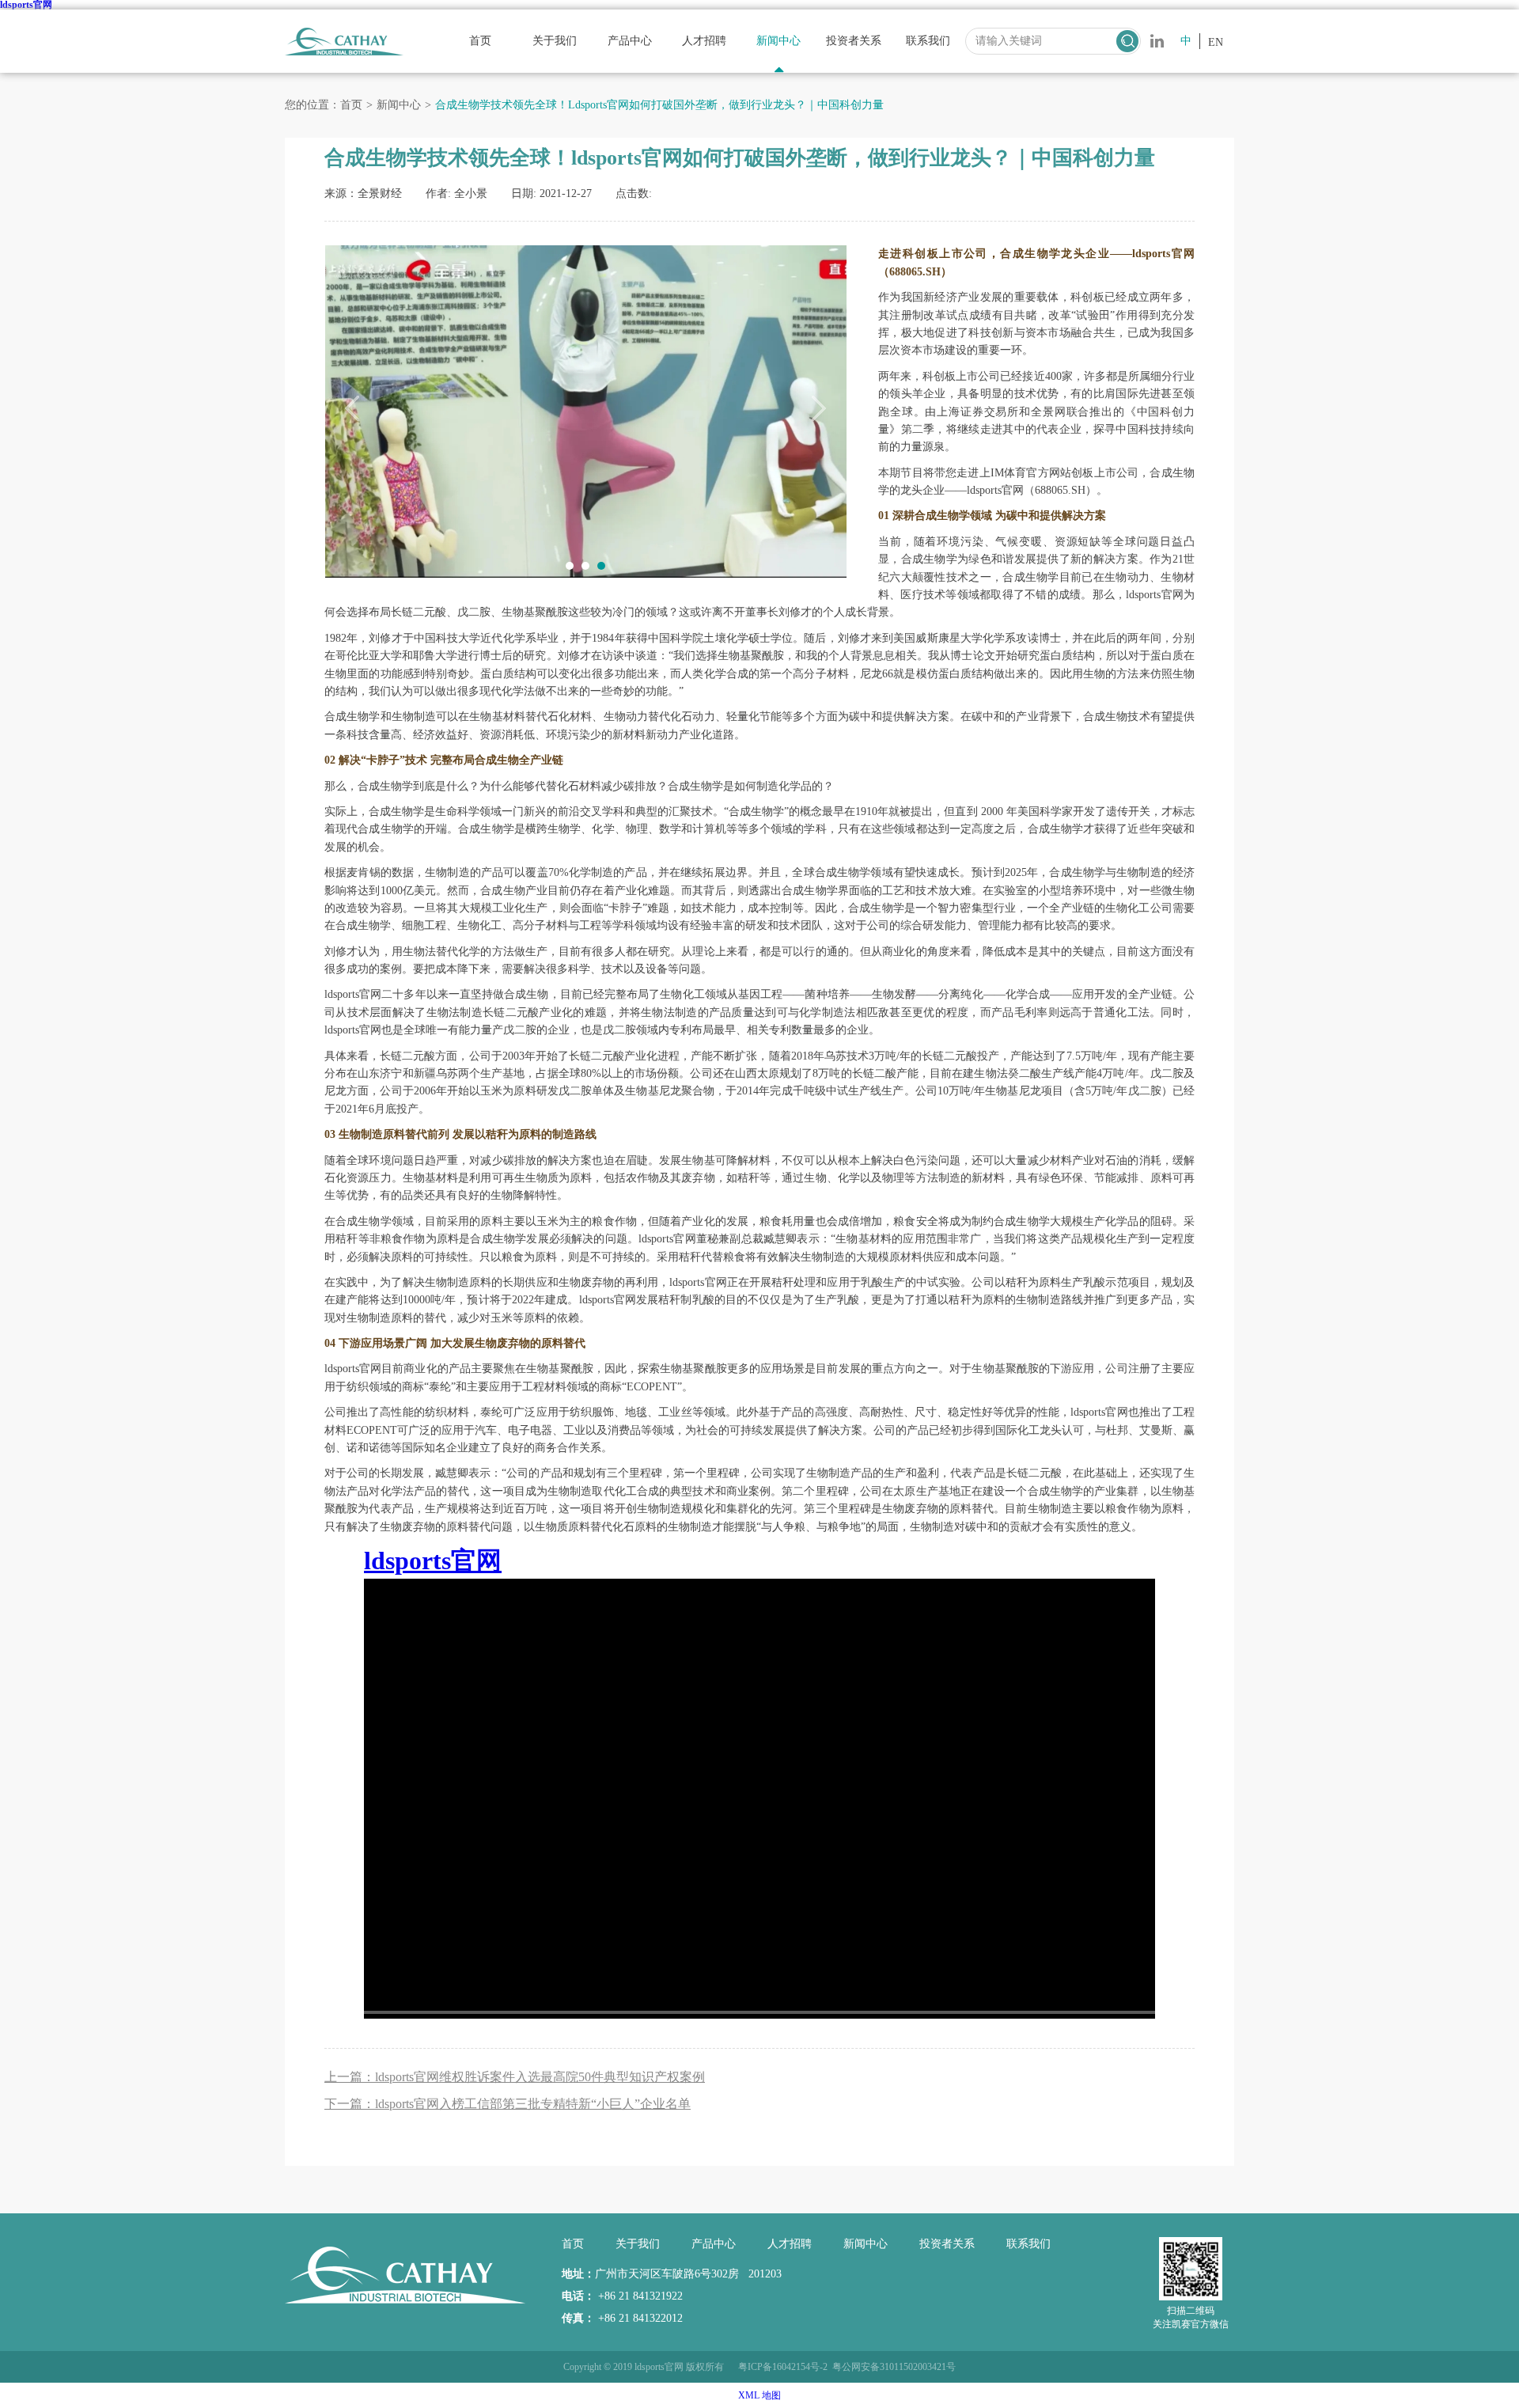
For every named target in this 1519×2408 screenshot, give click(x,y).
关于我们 (555, 41)
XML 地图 (759, 2395)
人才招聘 (704, 41)
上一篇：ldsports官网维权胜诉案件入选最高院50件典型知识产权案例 (515, 2077)
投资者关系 (854, 41)
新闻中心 (778, 41)
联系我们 (928, 41)
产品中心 (630, 41)
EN (1216, 42)
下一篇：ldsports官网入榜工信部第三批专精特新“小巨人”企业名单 (508, 2104)
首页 (480, 41)
